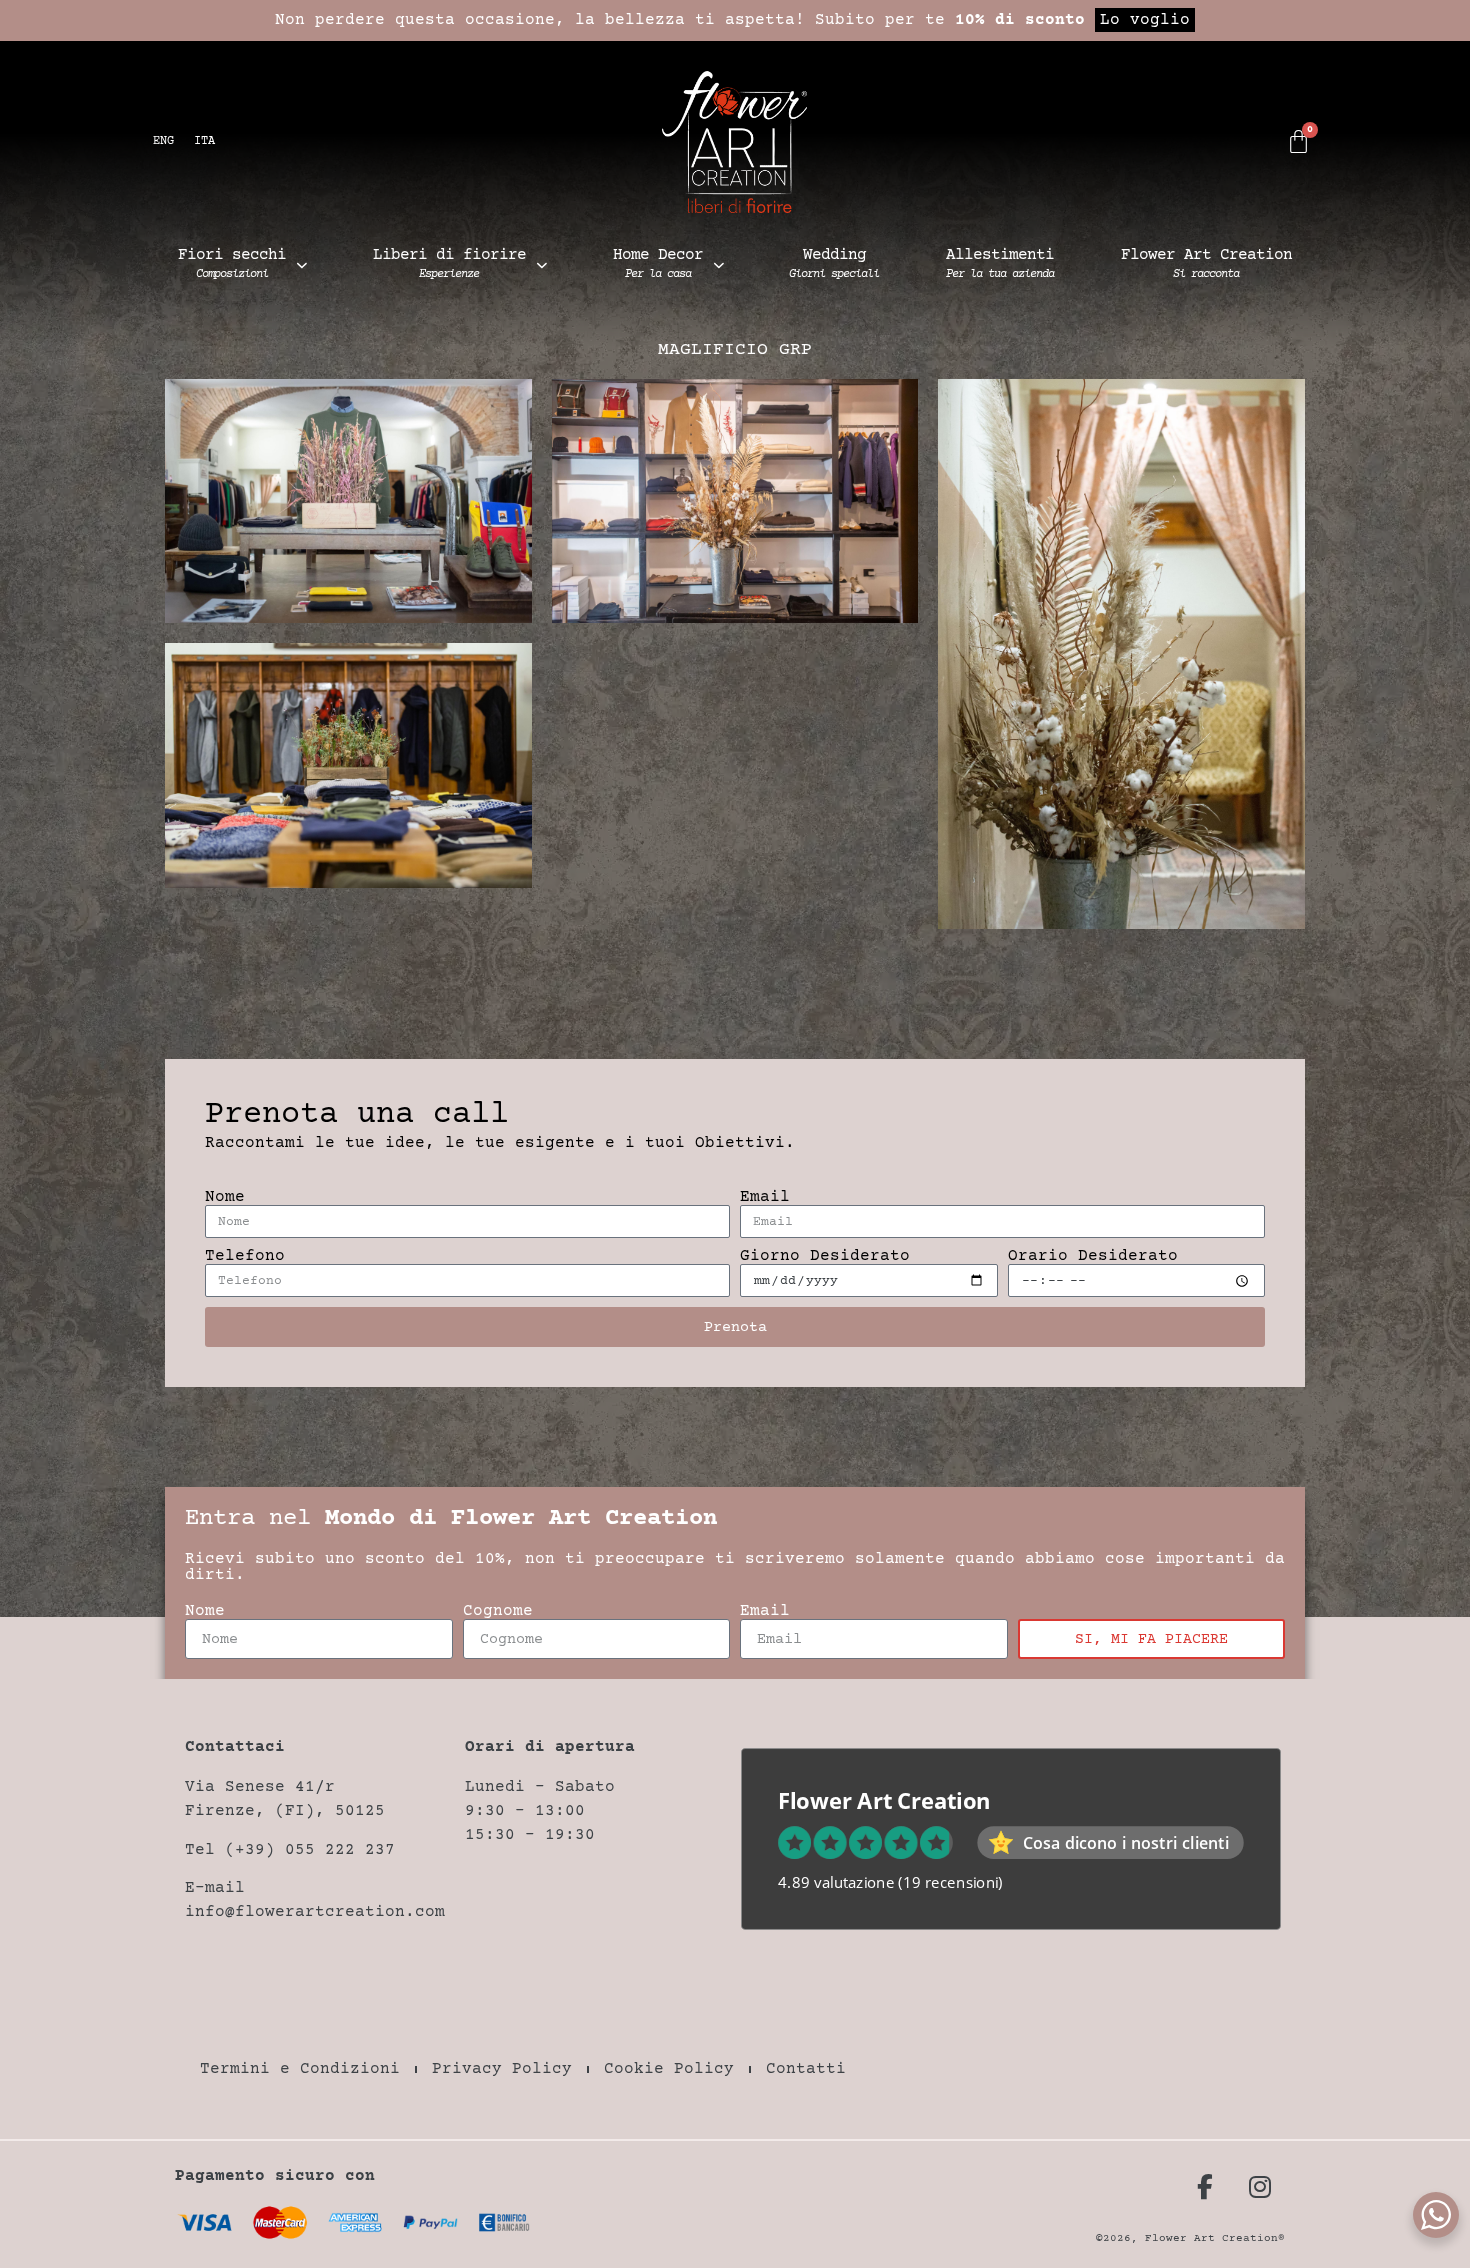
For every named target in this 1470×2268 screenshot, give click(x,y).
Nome (225, 1197)
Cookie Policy (669, 2069)
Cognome (498, 1611)
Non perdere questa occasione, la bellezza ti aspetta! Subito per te (732, 20)
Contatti (806, 2069)
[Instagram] (1260, 2186)
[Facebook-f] (1205, 2186)
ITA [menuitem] (204, 141)
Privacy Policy (502, 2069)
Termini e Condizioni (300, 2069)
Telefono (245, 1256)
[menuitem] (163, 143)
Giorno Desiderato (825, 1256)
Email (765, 1197)
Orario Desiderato (1093, 1256)
